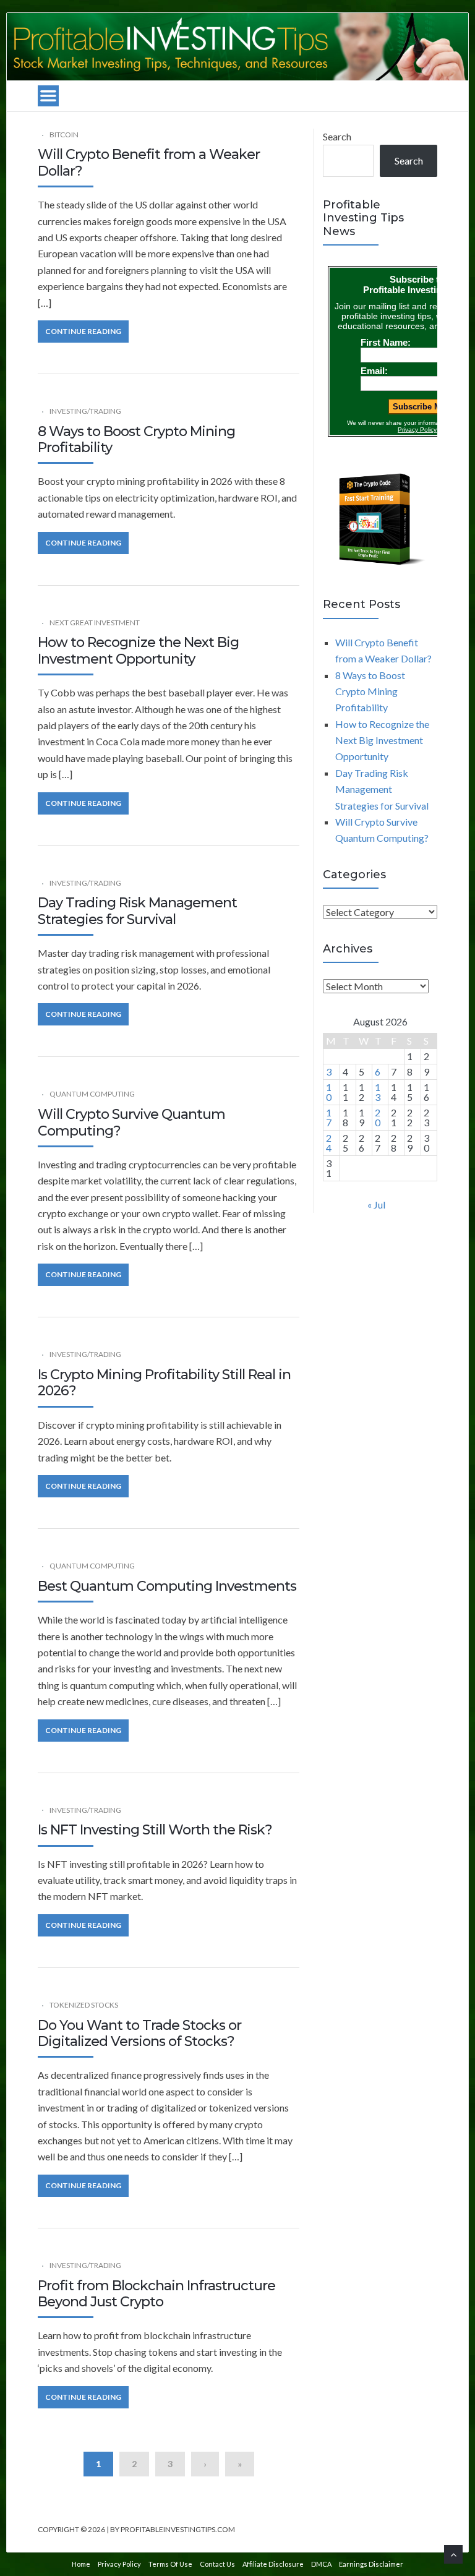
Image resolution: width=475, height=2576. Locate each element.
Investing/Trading (85, 411)
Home (81, 2564)
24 (329, 1143)
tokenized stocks (84, 2005)
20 (378, 1117)
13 (378, 1092)
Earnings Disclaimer (371, 2564)
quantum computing (92, 1094)
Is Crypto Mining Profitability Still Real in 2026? (164, 1383)
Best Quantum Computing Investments (167, 1586)
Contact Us (217, 2564)
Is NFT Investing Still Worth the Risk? (155, 1830)
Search (337, 136)
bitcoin (64, 135)
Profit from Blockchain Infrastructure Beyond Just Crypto (156, 2294)
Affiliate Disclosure (273, 2564)
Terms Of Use (170, 2564)
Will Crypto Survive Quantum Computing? (131, 1122)
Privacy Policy (119, 2564)
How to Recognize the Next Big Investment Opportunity (138, 650)
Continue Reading (83, 331)
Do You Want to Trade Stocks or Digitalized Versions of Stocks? (139, 2033)
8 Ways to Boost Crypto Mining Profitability (136, 439)
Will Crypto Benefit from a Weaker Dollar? (149, 162)
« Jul (376, 1205)
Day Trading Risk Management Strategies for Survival (137, 911)
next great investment (95, 623)
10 (329, 1092)
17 (329, 1117)
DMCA (321, 2564)
